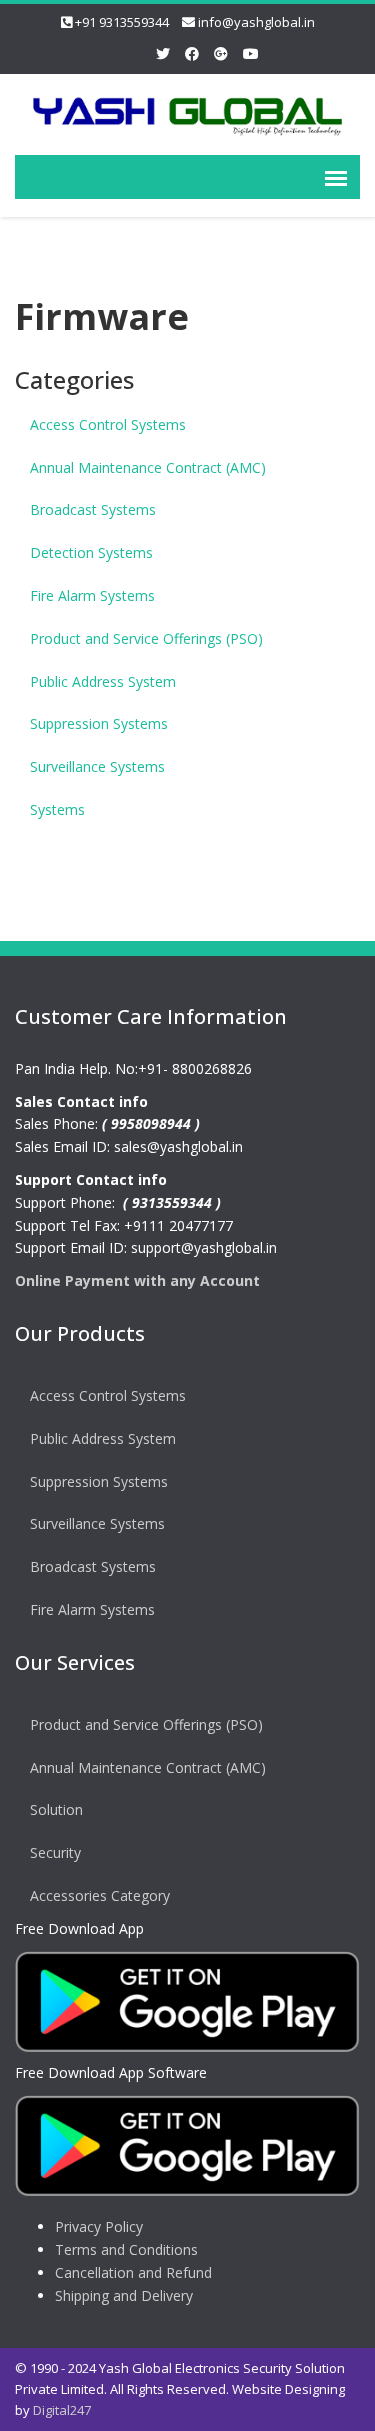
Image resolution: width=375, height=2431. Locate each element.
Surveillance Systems (97, 766)
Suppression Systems (99, 723)
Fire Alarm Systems (92, 595)
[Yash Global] (187, 110)
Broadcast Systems (93, 509)
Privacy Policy (99, 2226)
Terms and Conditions (126, 2249)
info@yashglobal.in (256, 22)
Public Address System (103, 681)
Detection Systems (91, 552)
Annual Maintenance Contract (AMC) (148, 467)
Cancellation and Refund (133, 2272)
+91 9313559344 (122, 22)
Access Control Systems (108, 424)
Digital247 (62, 2410)
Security (55, 1852)
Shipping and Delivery (124, 2295)
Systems (57, 809)
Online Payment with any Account (137, 1280)
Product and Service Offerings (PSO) (146, 638)
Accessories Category (100, 1895)
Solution (56, 1809)
